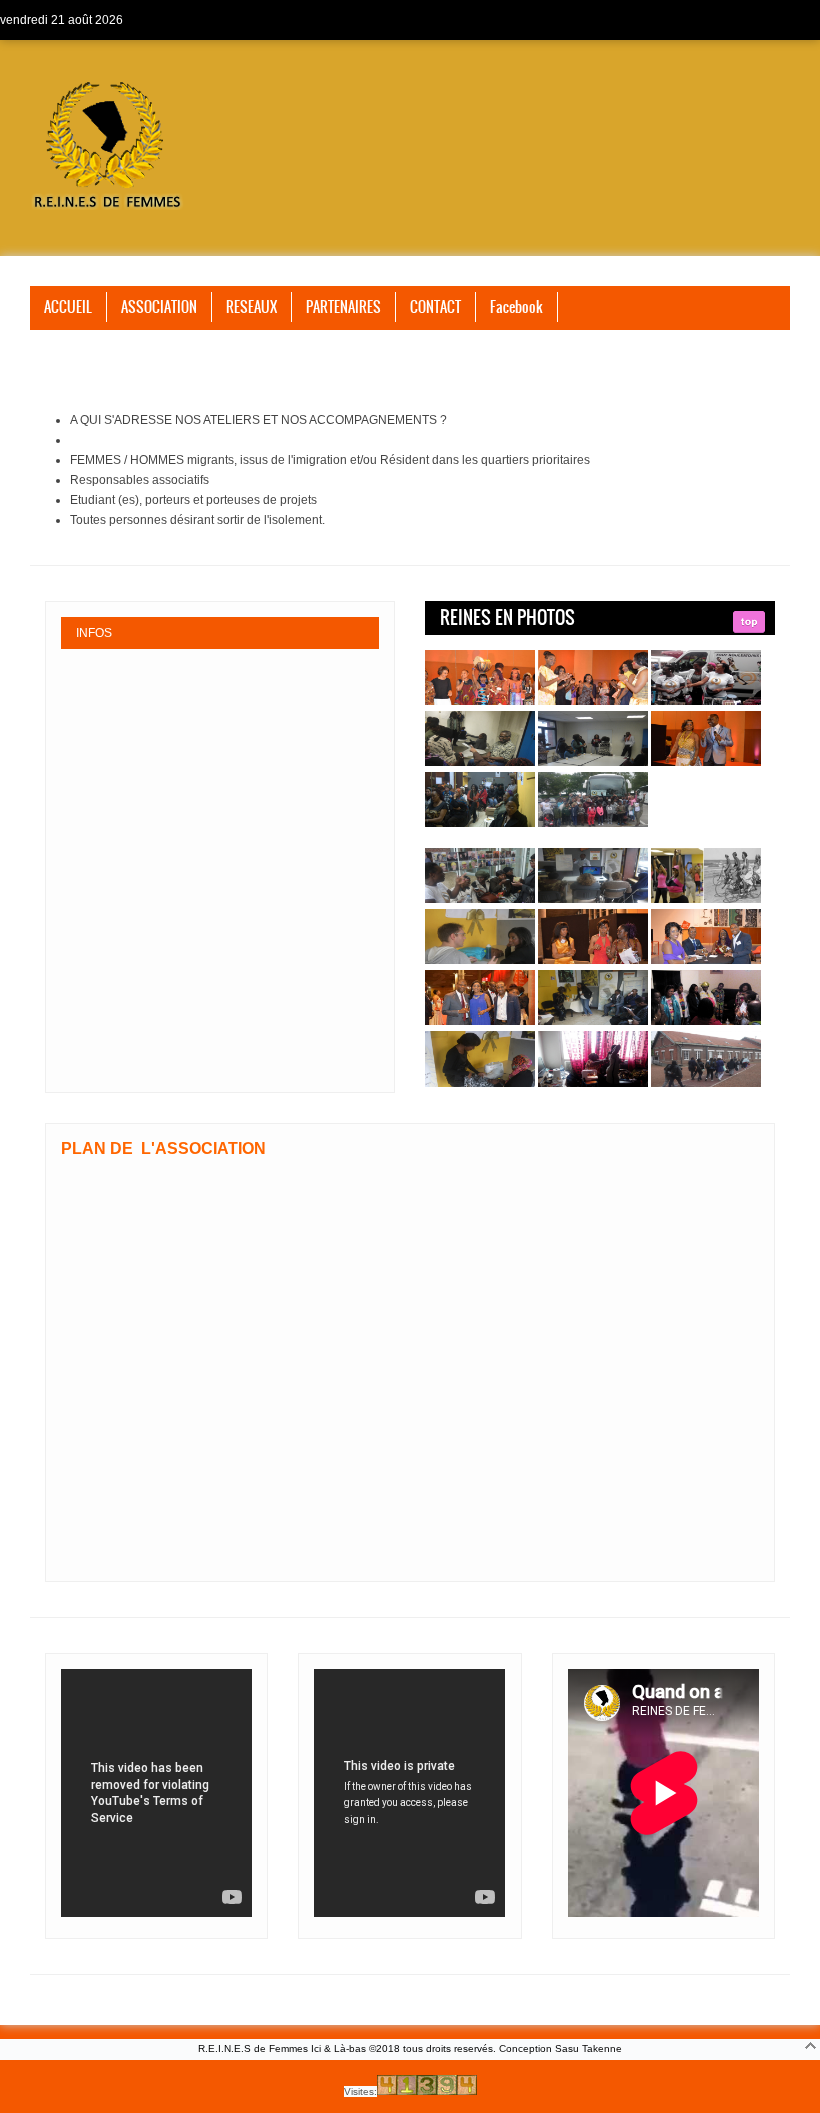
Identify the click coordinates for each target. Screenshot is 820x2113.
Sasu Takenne (588, 2048)
